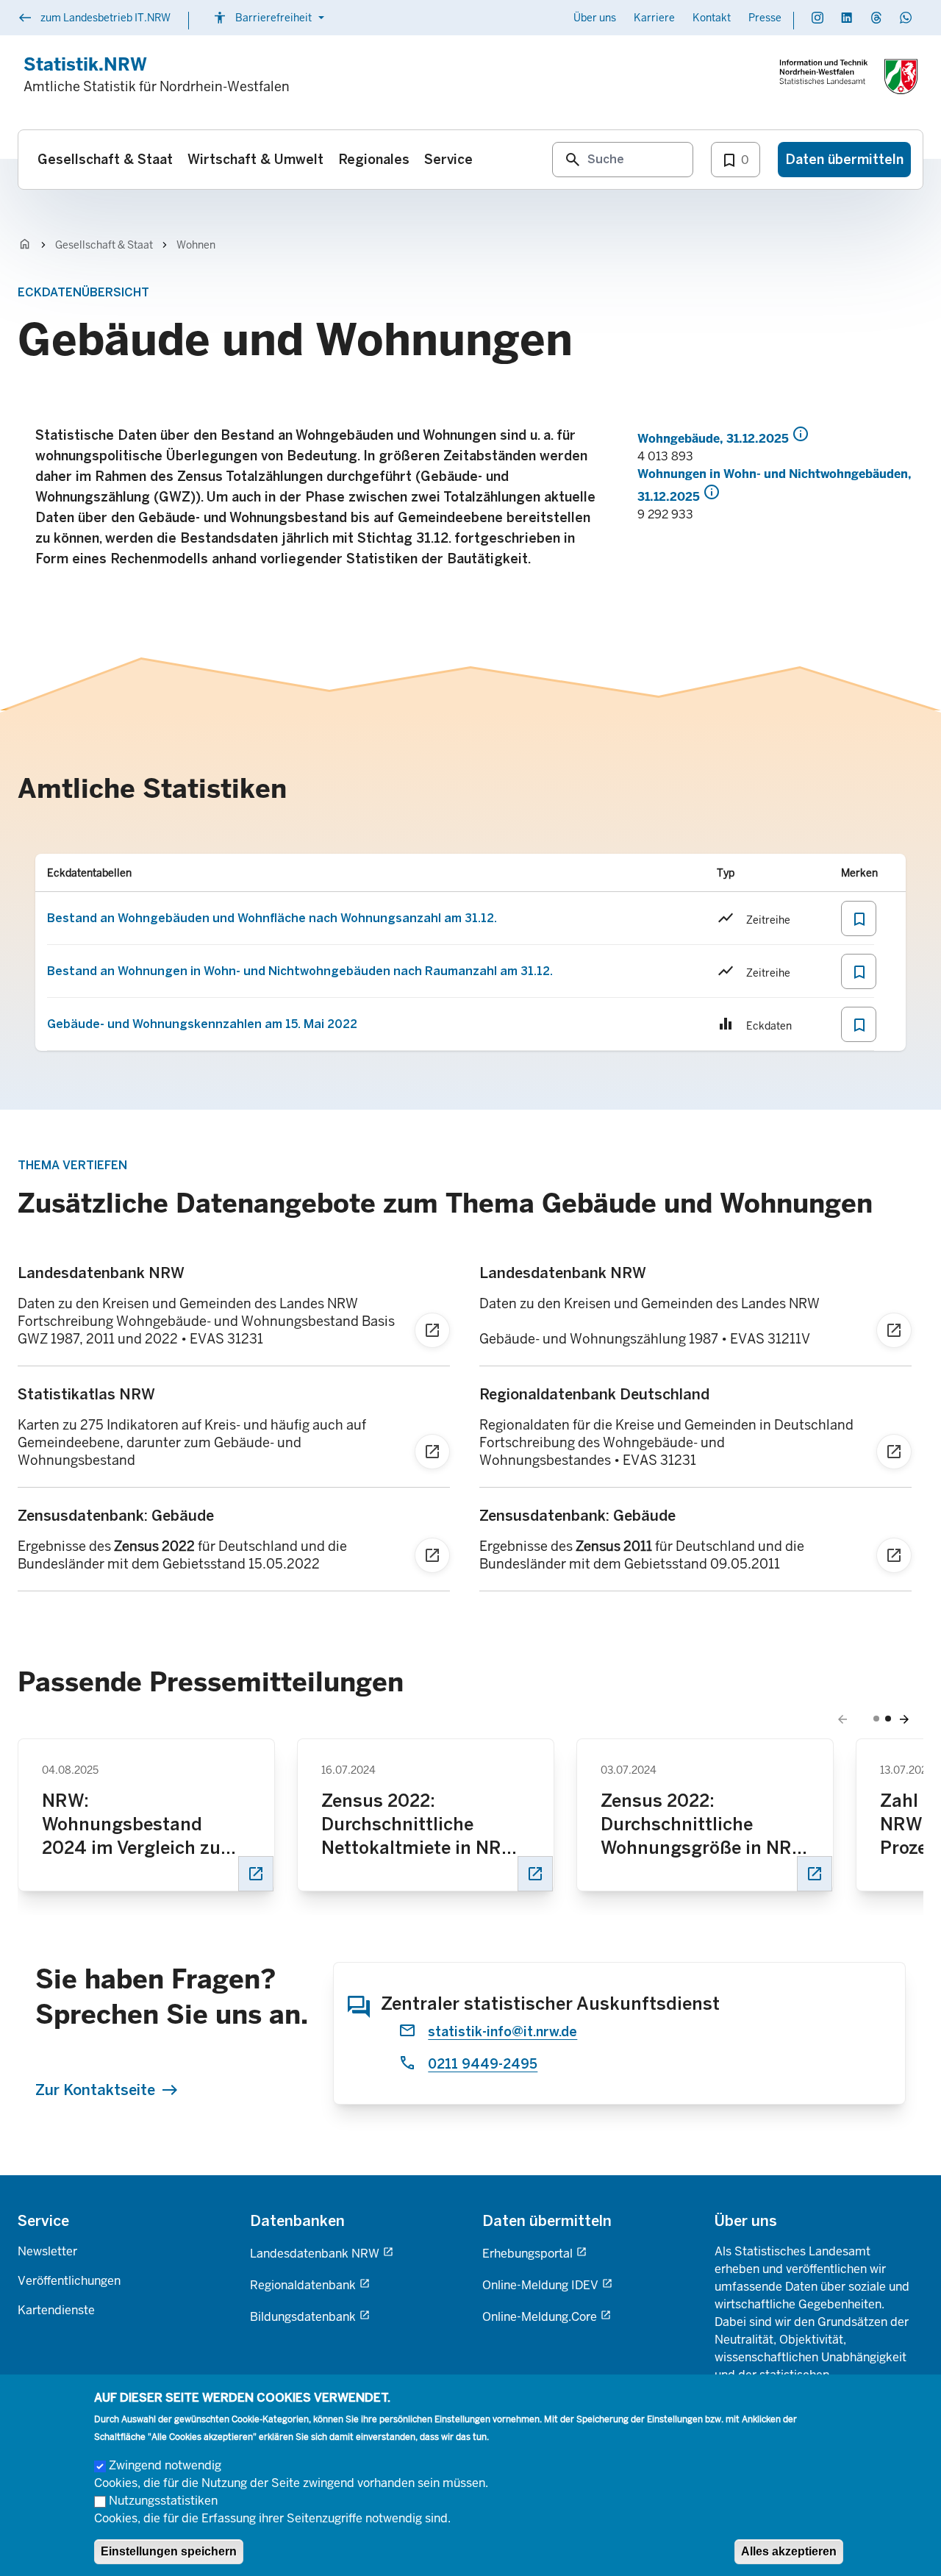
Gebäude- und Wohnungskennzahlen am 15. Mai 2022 (202, 1024)
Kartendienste (56, 2310)
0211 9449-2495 (483, 2064)
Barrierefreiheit (271, 18)
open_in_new (256, 1874)
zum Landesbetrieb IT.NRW (94, 19)
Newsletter (47, 2251)
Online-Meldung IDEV (540, 2285)
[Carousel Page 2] (888, 1719)
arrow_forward (904, 1719)
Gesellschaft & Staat (104, 245)
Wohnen (196, 245)
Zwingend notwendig (165, 2465)
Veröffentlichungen (69, 2281)
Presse (765, 18)
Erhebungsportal (527, 2254)
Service (43, 2221)
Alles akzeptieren (789, 2551)
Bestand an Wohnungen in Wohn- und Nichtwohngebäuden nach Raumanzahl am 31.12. (300, 971)
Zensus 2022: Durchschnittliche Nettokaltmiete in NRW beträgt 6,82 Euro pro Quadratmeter (419, 1825)
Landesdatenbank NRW (315, 2254)
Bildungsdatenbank (303, 2317)
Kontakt (712, 18)
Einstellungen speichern (169, 2551)
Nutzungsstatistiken (163, 2501)
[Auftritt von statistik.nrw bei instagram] (817, 18)
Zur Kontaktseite (95, 2090)
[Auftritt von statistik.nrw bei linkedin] (847, 18)
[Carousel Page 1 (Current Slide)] (876, 1719)
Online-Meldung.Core (540, 2317)
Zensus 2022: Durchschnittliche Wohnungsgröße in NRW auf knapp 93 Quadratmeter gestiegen (704, 1825)
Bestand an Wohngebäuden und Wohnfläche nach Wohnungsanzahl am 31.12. (272, 918)
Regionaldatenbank (303, 2285)
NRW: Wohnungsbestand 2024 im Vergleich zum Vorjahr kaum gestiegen (143, 1825)
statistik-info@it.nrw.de (502, 2032)
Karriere (654, 18)
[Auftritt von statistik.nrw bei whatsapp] (906, 18)
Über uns (595, 18)
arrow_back (842, 1719)
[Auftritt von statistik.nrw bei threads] (876, 18)
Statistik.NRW (85, 64)
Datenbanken (297, 2221)
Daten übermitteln (547, 2221)
